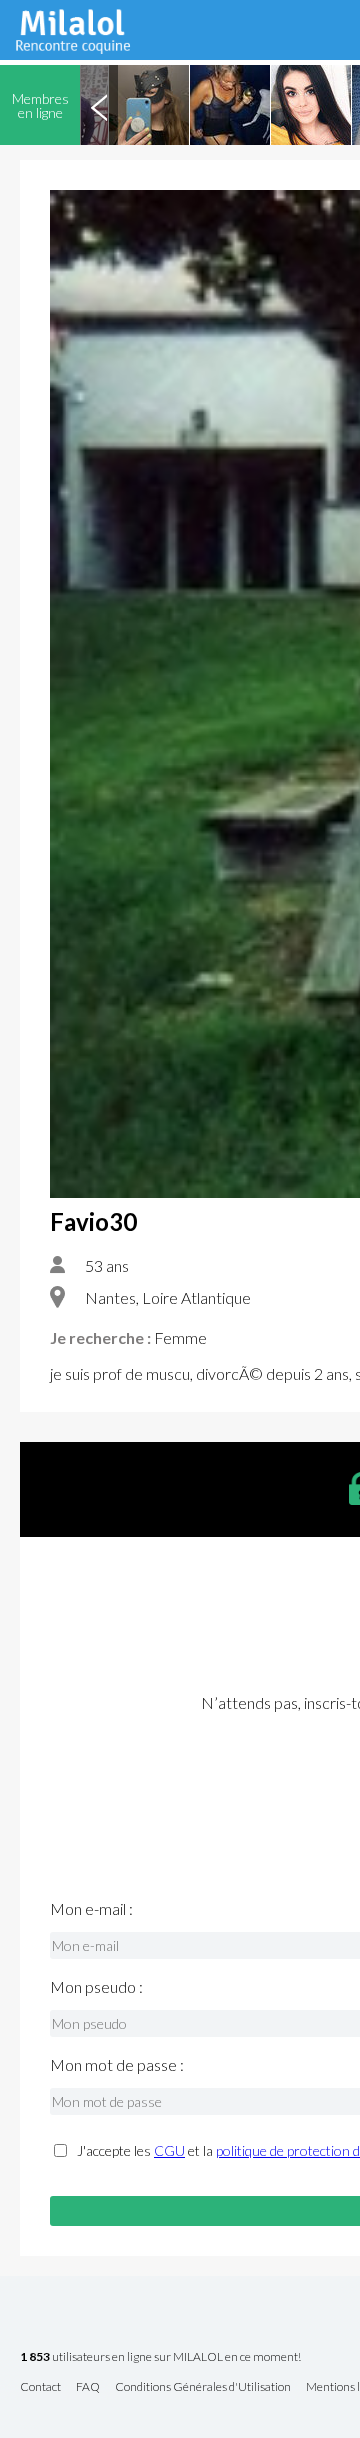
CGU (169, 2150)
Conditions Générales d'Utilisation (203, 2387)
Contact (40, 2387)
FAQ (88, 2387)
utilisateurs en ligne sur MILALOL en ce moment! (160, 2357)
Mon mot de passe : (117, 2065)
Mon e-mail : (91, 1909)
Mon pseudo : (96, 1987)
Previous (99, 105)
